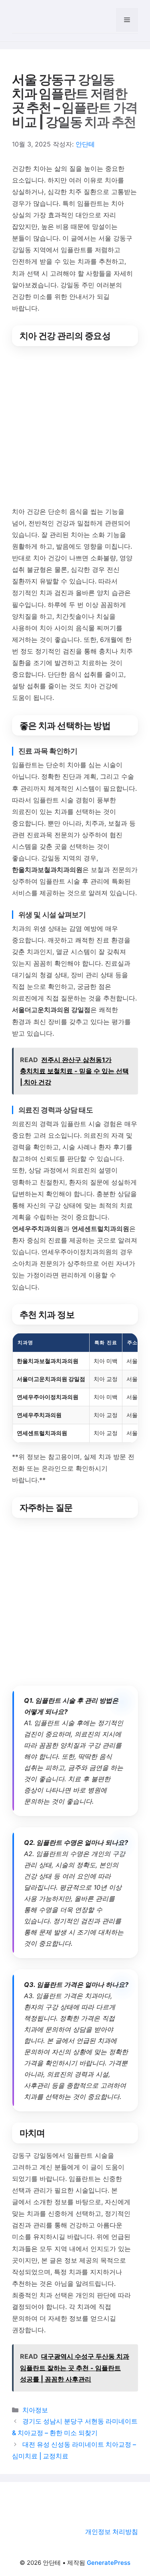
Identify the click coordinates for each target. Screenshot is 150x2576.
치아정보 (35, 2410)
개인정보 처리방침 (112, 2532)
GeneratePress (109, 2563)
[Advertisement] (75, 428)
